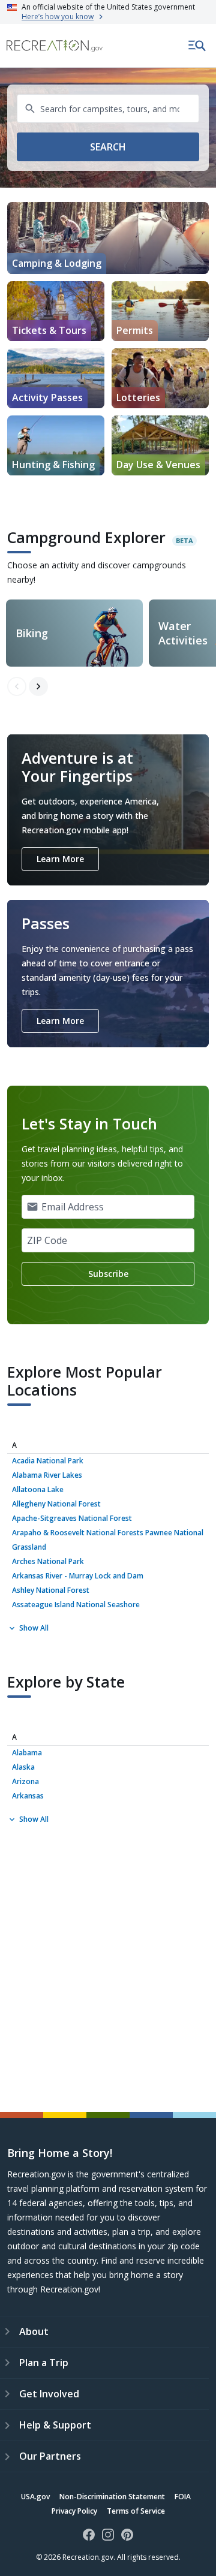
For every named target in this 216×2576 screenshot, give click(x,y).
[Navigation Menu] (197, 46)
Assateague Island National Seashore (76, 1605)
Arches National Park (48, 1561)
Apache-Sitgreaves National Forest (72, 1518)
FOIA (183, 2497)
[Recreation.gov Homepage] (55, 46)
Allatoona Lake (38, 1489)
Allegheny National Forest (56, 1504)
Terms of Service (136, 2511)
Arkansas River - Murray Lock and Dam (78, 1576)
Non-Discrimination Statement (112, 2497)
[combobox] (108, 109)
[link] (56, 311)
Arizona (25, 1781)
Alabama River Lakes (47, 1475)
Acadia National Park (48, 1461)
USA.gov (35, 2497)
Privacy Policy (74, 2511)
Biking (32, 633)
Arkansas (28, 1796)
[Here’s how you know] (108, 12)
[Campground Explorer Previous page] (17, 686)
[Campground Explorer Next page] (38, 686)
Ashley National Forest (51, 1590)
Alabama (27, 1753)
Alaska (23, 1767)
